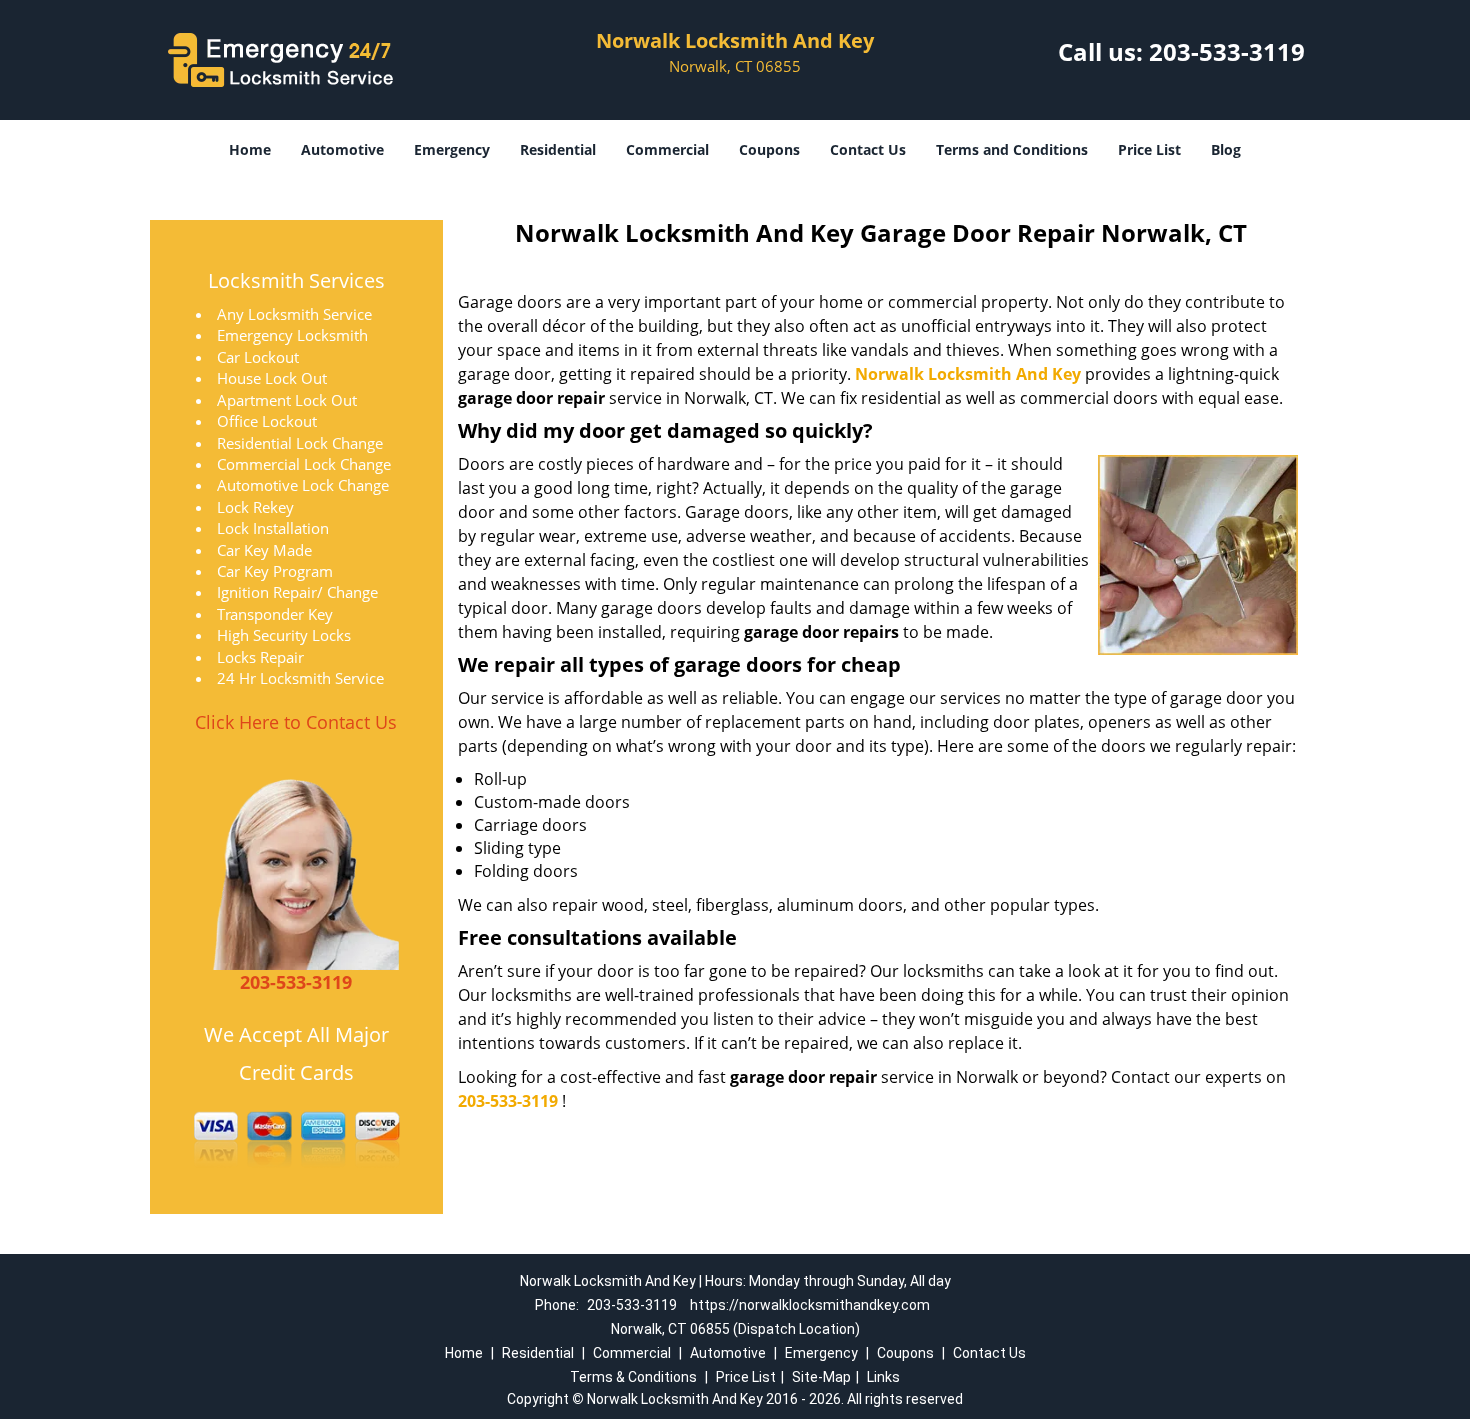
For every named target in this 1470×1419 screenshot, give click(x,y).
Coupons (769, 149)
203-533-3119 (1227, 51)
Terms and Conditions (1012, 149)
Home (250, 149)
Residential (558, 149)
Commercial (667, 149)
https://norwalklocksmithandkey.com (810, 1305)
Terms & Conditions (633, 1377)
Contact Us (868, 149)
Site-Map (821, 1377)
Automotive (342, 149)
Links (883, 1377)
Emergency (452, 149)
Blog (1226, 149)
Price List (1149, 149)
